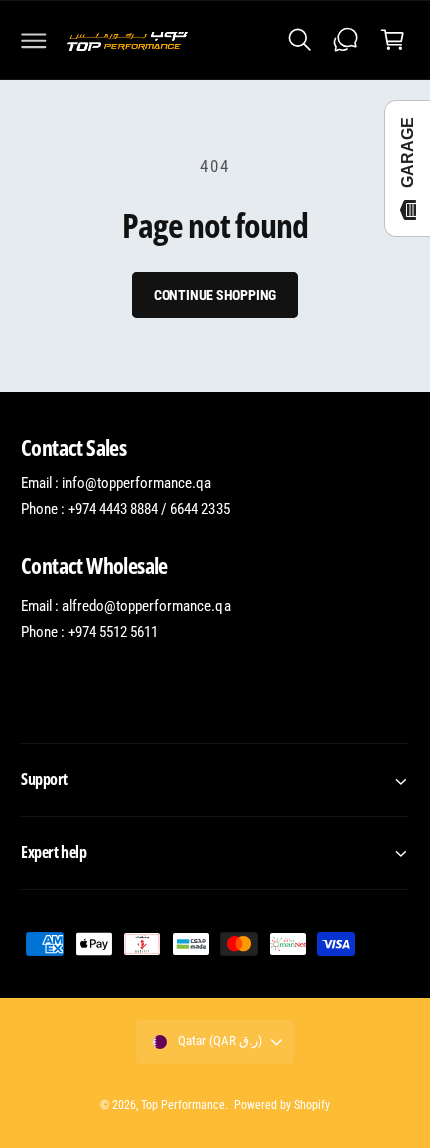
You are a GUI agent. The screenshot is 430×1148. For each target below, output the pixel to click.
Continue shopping (215, 295)
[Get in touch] (346, 40)
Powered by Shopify (282, 1105)
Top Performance (183, 1105)
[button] (34, 40)
